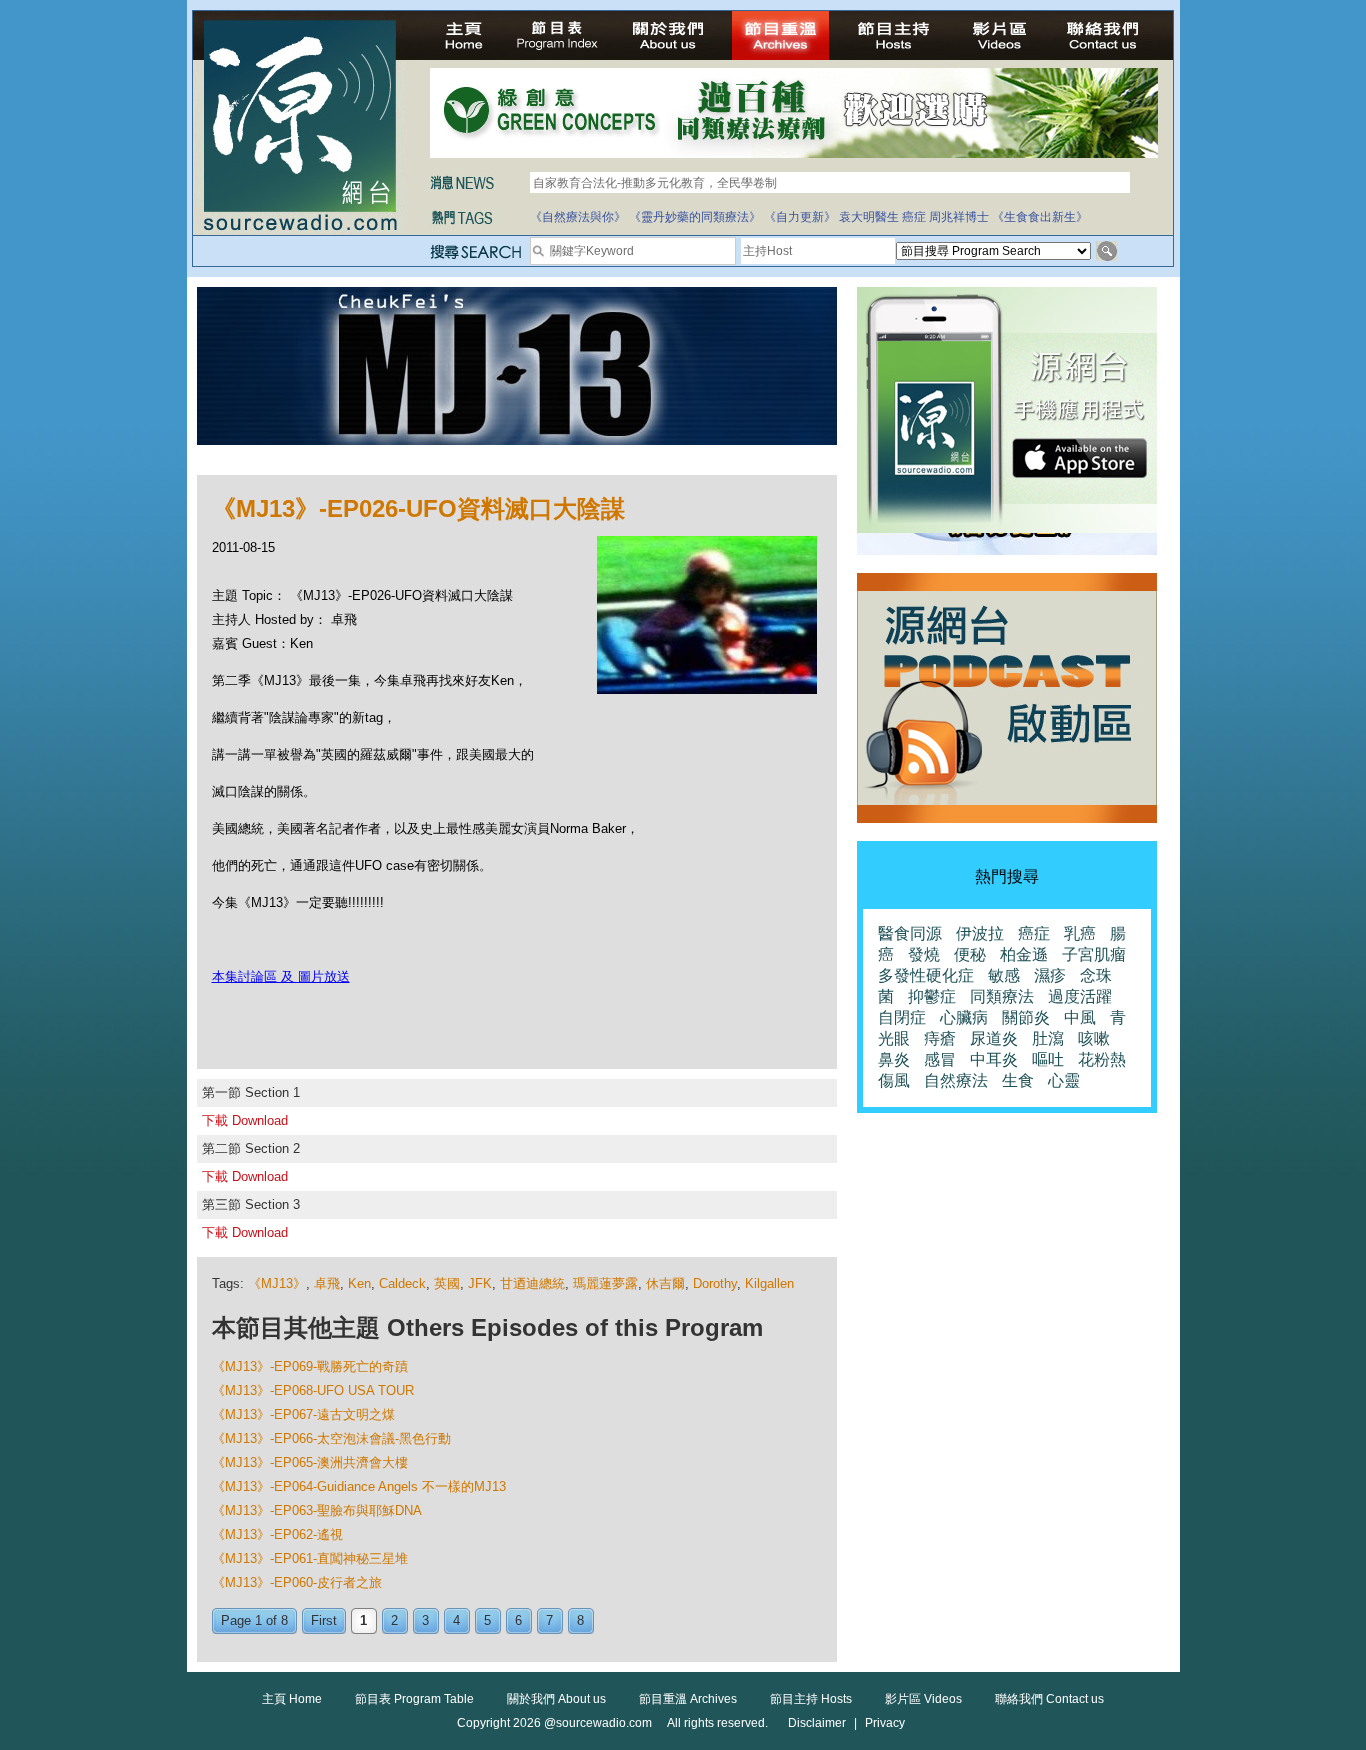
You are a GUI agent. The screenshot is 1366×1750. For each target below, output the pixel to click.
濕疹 (1050, 975)
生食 (1018, 1080)
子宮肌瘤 (1094, 954)
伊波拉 (980, 933)
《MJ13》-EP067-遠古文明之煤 (303, 1414)
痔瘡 (940, 1038)
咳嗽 (1094, 1038)
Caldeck (402, 1283)
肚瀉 (1048, 1038)
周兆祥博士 (959, 217)
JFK (480, 1283)
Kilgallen (769, 1283)
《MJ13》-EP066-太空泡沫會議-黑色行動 (331, 1438)
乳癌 (1080, 933)
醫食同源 (910, 933)
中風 (1080, 1017)
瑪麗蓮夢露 (605, 1283)
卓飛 (327, 1283)
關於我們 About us (556, 1699)
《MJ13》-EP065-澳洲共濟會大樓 (310, 1462)
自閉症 (902, 1017)
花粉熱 (1102, 1059)
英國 (447, 1283)
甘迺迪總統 (532, 1283)
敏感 (1004, 975)
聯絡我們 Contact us (1049, 1699)
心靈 (1064, 1080)
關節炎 (1026, 1017)
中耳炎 (994, 1059)
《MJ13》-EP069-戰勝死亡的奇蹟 (310, 1366)
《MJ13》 (277, 1283)
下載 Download (245, 1120)
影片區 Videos (923, 1699)
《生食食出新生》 (1040, 217)
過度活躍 (1080, 996)
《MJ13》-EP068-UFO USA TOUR (313, 1390)
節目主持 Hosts (811, 1699)
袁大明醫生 (869, 217)
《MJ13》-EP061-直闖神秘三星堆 (310, 1558)
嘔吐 (1048, 1059)
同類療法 (1002, 996)
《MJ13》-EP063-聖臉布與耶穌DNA (317, 1510)
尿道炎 (994, 1038)
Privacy (885, 1723)
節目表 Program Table (414, 1699)
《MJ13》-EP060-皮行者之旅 (297, 1582)
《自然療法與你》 (578, 217)
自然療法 (956, 1080)
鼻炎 (894, 1059)
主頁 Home (292, 1699)
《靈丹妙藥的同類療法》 (695, 217)
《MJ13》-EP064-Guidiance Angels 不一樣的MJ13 (359, 1486)
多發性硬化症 (926, 975)
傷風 (894, 1080)
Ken (359, 1283)
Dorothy (715, 1283)
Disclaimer (817, 1723)
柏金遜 (1024, 954)
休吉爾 (665, 1283)
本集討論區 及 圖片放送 (281, 976)
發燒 (924, 954)
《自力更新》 (800, 217)
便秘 (970, 954)
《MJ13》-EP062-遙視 (277, 1534)
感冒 (940, 1059)
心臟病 (964, 1017)
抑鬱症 (932, 996)
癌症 (914, 217)
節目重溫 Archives (688, 1699)
